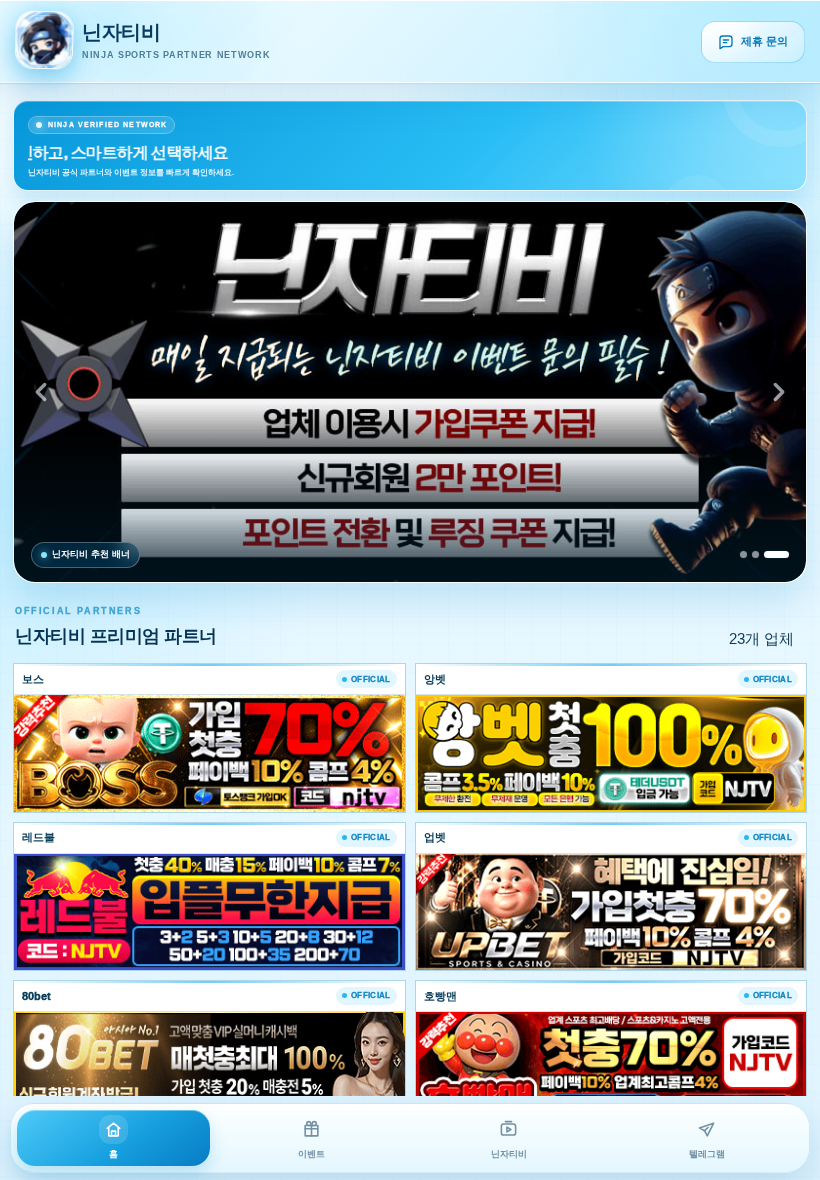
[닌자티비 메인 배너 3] (410, 392)
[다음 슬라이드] (779, 392)
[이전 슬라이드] (41, 392)
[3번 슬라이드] (776, 554)
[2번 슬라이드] (755, 554)
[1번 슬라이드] (743, 554)
